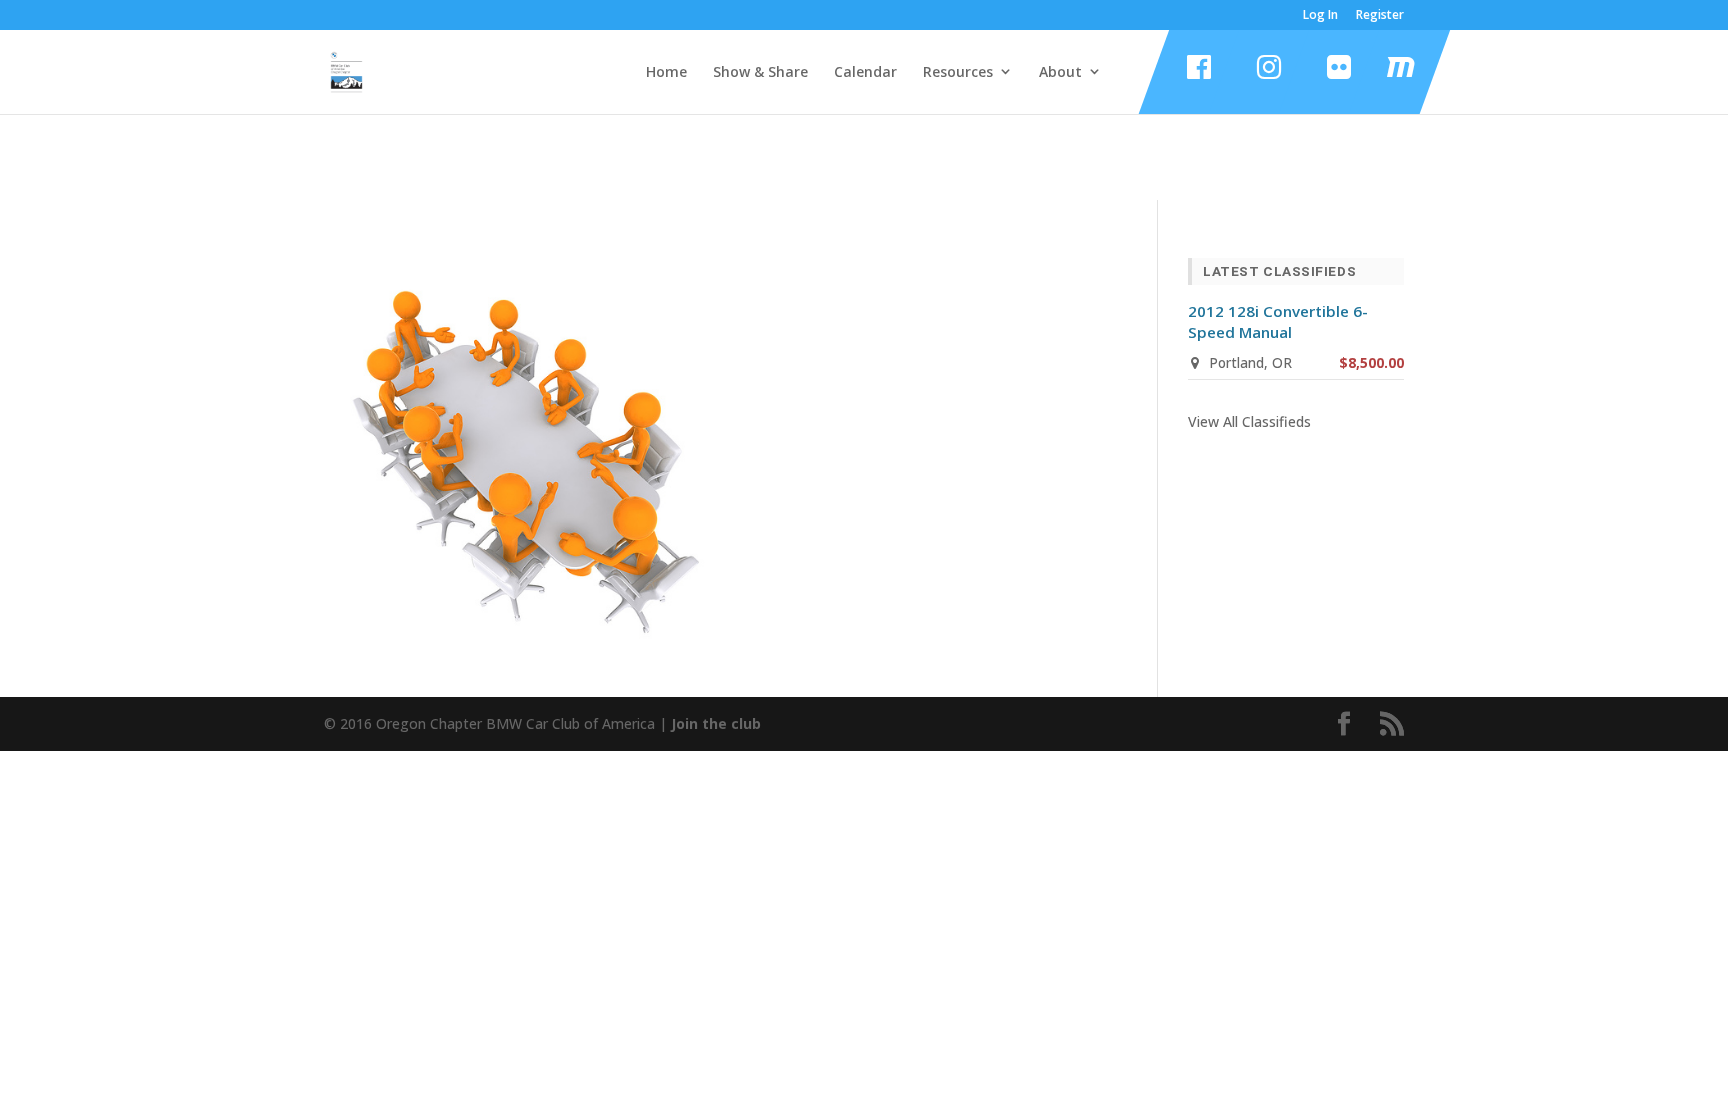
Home (666, 72)
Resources (958, 72)
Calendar (865, 72)
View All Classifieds (1249, 421)
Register (1380, 16)
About (1060, 72)
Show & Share (760, 72)
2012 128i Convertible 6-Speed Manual (1278, 321)
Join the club (716, 723)
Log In (1320, 16)
